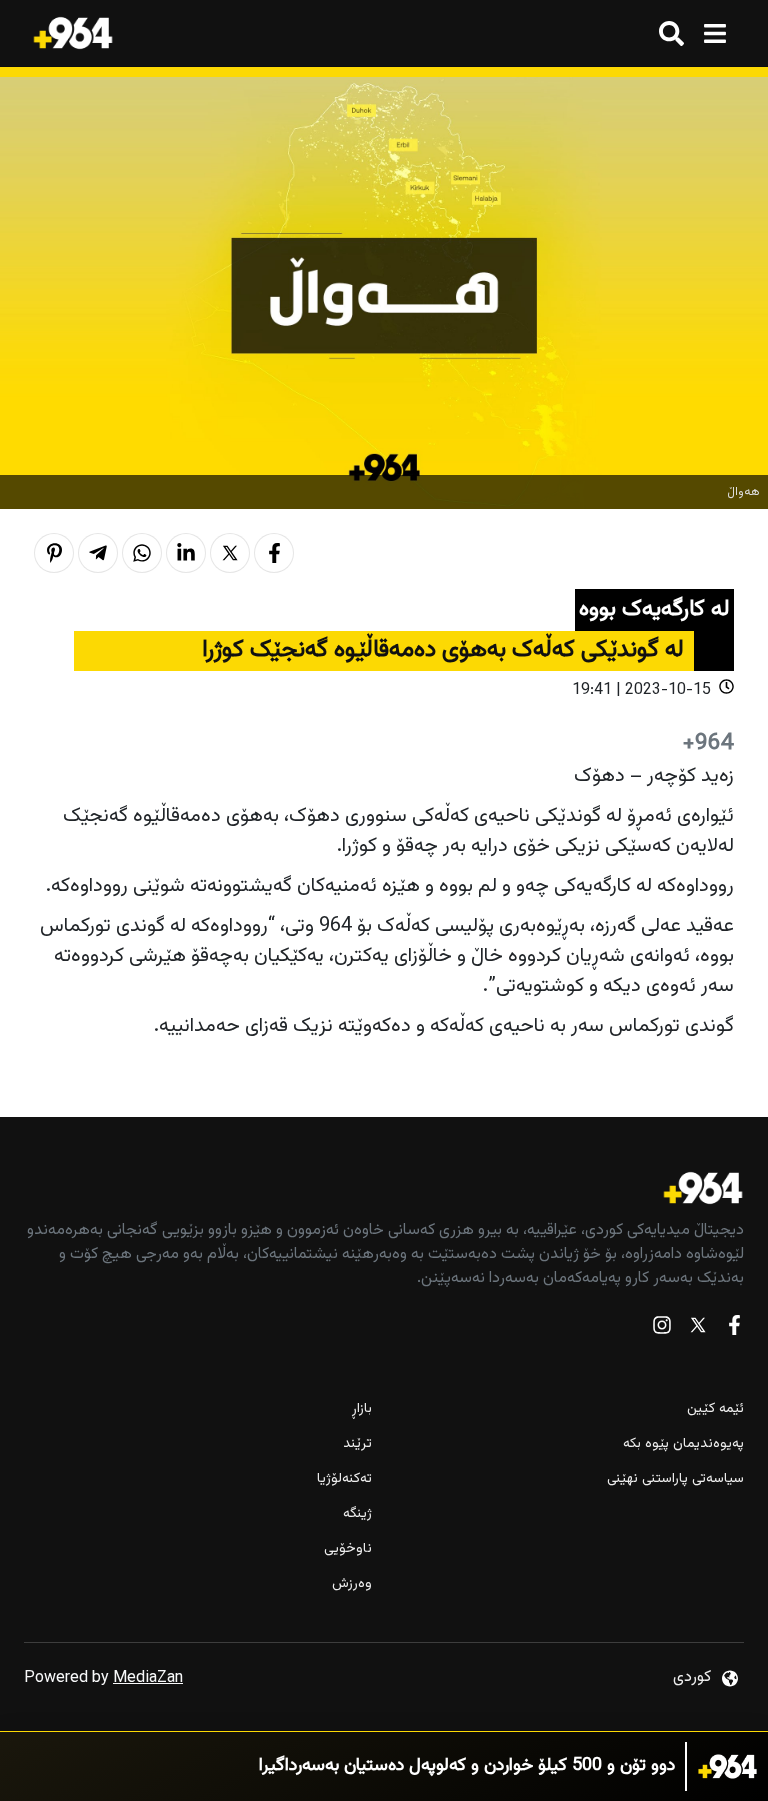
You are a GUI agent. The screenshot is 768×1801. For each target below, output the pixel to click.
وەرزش (352, 1584)
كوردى (692, 1677)
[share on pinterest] (54, 553)
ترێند (357, 1444)
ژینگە (357, 1514)
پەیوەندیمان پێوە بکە (683, 1444)
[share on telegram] (98, 553)
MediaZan (148, 1678)
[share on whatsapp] (142, 553)
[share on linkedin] (186, 553)
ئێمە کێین (715, 1409)
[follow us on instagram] (662, 1329)
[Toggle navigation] (714, 33)
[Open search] (671, 33)
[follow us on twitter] (698, 1329)
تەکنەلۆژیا (344, 1479)
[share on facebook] (274, 553)
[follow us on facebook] (734, 1329)
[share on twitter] (230, 553)
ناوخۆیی (348, 1549)
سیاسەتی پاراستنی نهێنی (675, 1479)
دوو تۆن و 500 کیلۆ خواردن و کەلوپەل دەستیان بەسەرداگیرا (467, 1766)
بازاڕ (362, 1409)
